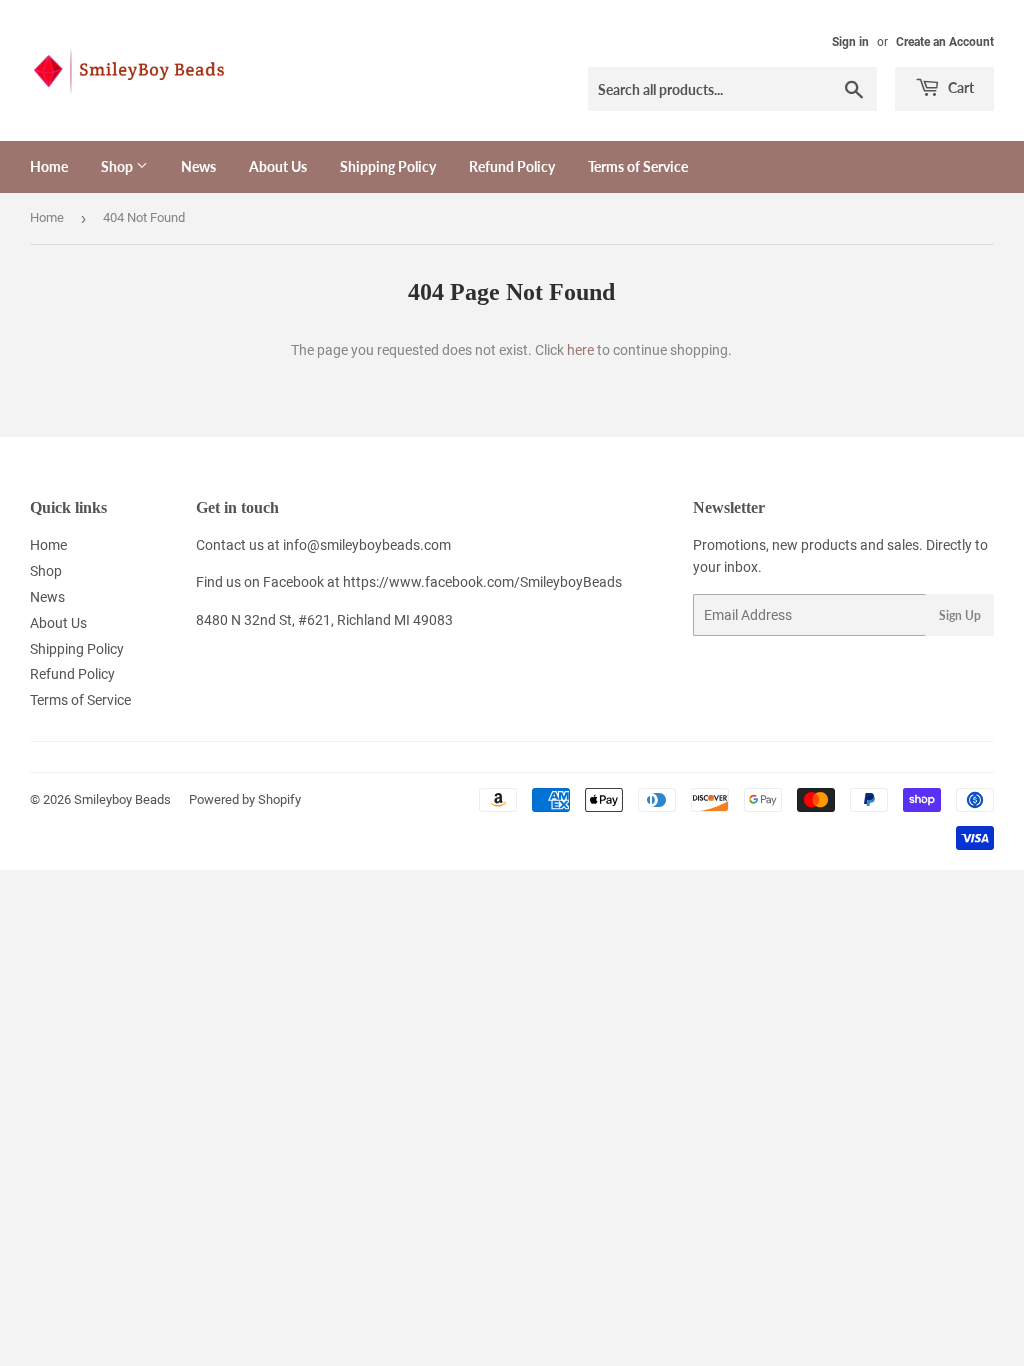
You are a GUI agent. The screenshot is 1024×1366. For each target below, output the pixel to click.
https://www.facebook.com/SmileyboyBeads (482, 582)
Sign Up (960, 615)
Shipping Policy (388, 166)
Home (49, 166)
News (198, 166)
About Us (278, 166)
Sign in (850, 42)
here (580, 350)
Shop (118, 166)
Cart (959, 87)
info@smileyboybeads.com (367, 545)
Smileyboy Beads (122, 799)
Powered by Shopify (245, 799)
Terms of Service (638, 166)
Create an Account (945, 42)
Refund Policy (512, 166)
